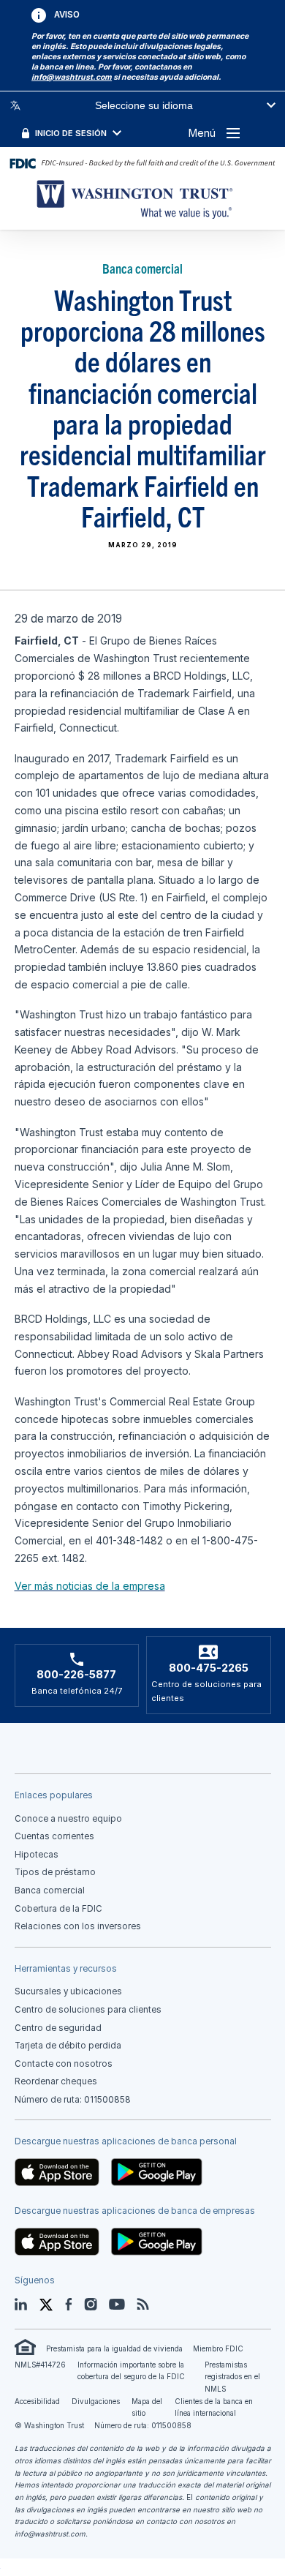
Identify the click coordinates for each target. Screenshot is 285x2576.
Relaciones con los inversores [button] (78, 1926)
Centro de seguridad (58, 2028)
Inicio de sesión (71, 133)
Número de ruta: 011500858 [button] (73, 2100)
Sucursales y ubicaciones (68, 1991)
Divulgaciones (96, 2402)
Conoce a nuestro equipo (68, 1819)
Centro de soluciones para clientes (88, 2010)
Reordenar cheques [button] (56, 2081)
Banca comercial (50, 1890)
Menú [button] (202, 133)
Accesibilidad (37, 2402)
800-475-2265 (209, 1668)
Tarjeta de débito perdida (68, 2046)
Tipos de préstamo (55, 1872)
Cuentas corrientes (54, 1836)
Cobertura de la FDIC (58, 1909)
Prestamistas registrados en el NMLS (232, 2377)
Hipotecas (37, 1855)
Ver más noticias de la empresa (90, 1586)
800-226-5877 (76, 1675)
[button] (72, 77)
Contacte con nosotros (64, 2064)
